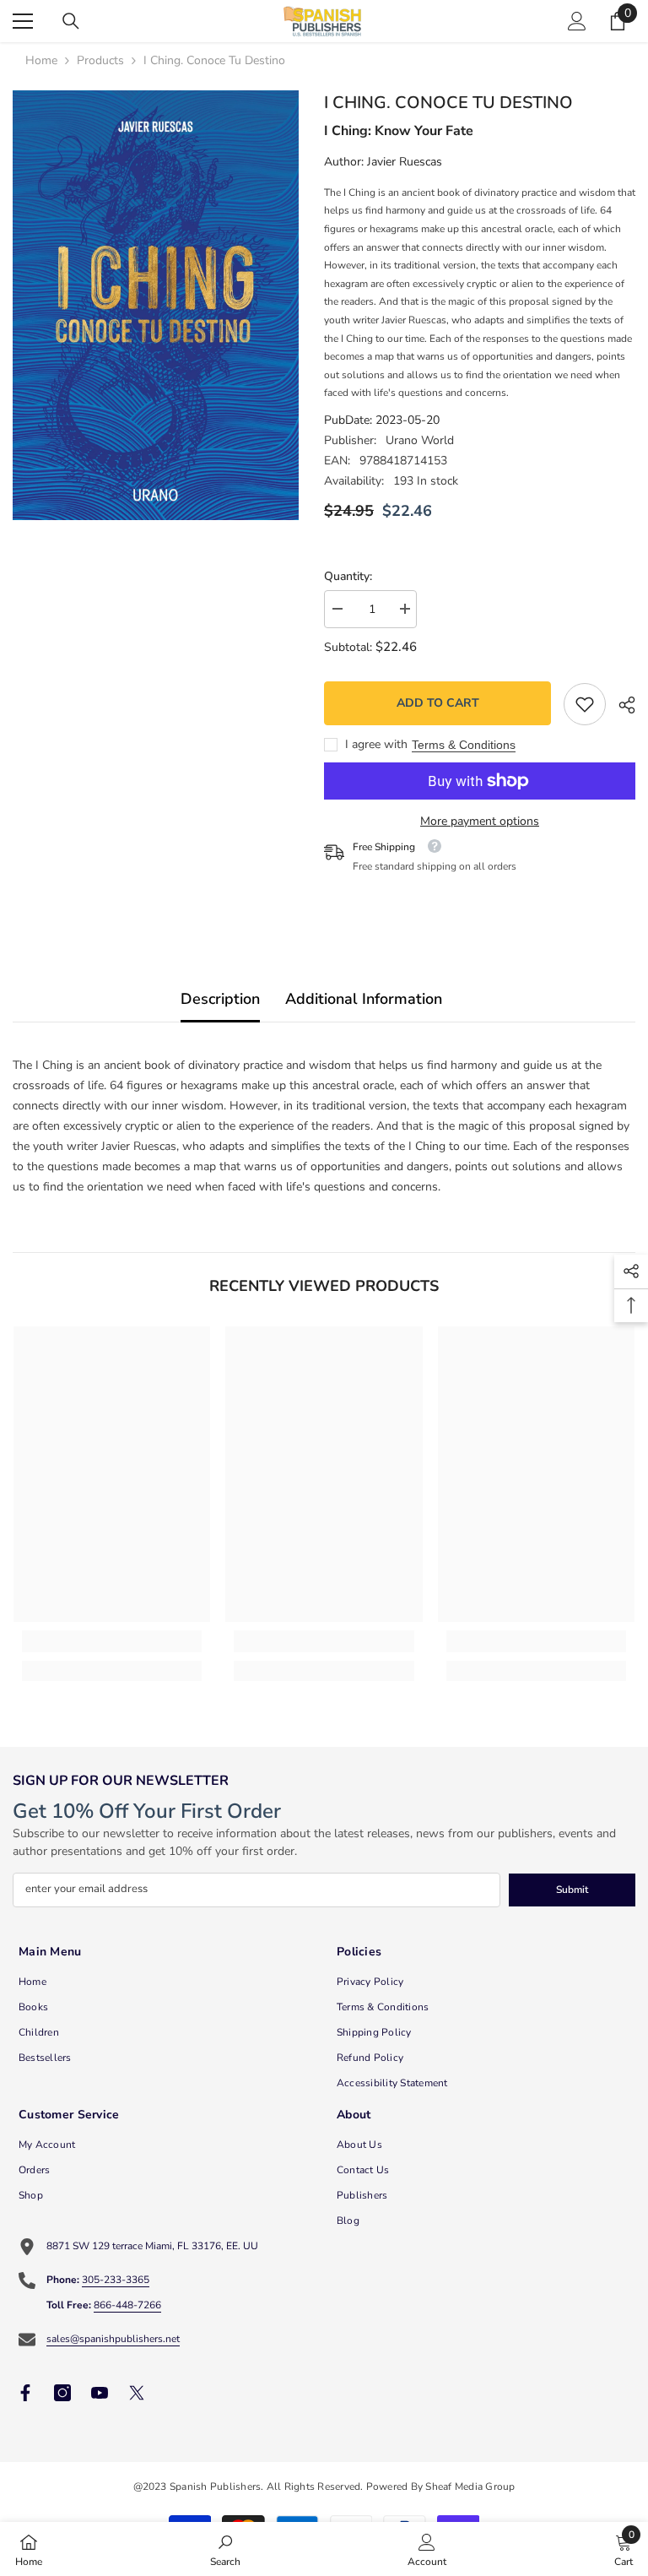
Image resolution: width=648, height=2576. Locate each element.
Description (220, 999)
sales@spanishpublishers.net (113, 2339)
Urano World (420, 440)
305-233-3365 (116, 2280)
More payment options (480, 821)
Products (100, 60)
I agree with (376, 744)
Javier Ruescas (405, 162)
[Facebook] (25, 2393)
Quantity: (348, 576)
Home (41, 60)
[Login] (577, 21)
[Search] (71, 21)
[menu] (23, 21)
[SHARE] (621, 705)
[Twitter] (137, 2393)
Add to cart (438, 703)
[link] (585, 704)
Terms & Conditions (464, 745)
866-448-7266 (127, 2305)
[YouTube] (100, 2393)
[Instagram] (62, 2393)
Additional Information (364, 999)
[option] (156, 305)
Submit (572, 1890)
